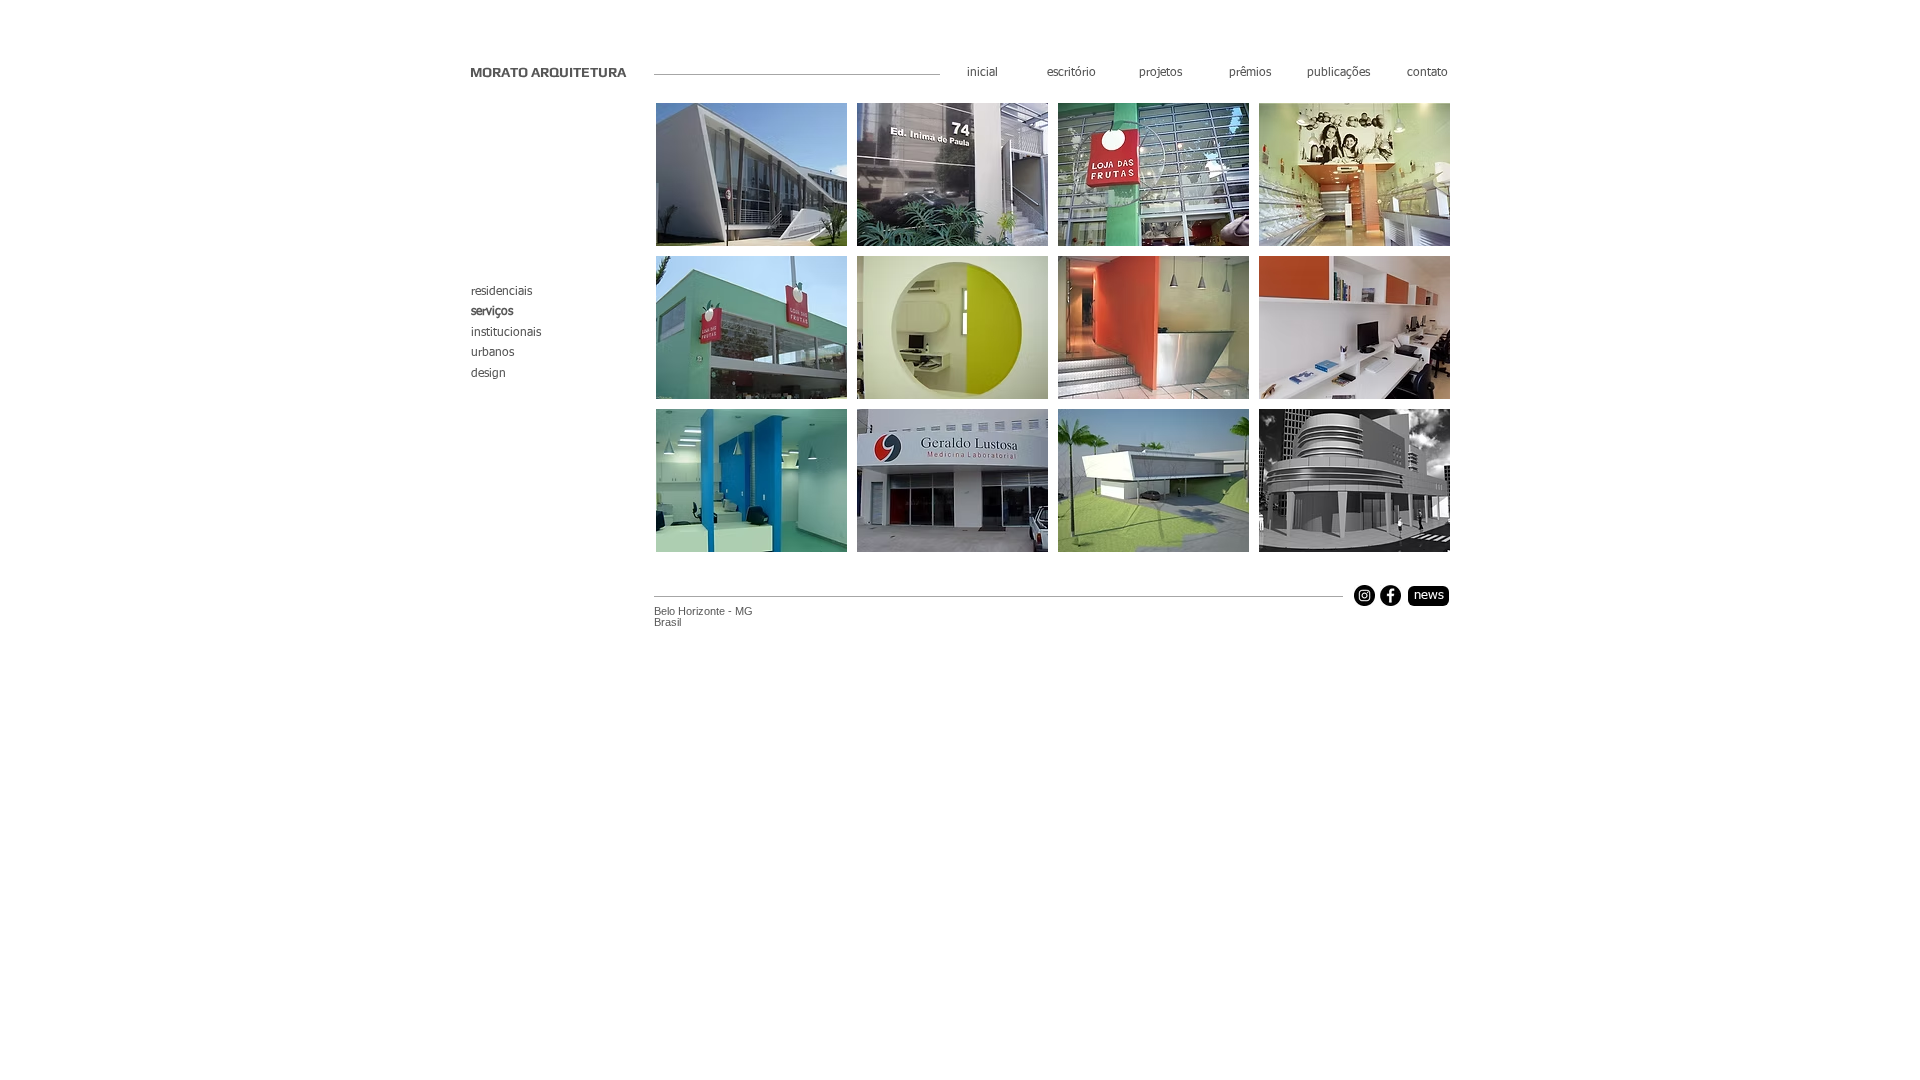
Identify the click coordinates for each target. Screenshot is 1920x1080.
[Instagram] (1364, 595)
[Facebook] (1390, 595)
